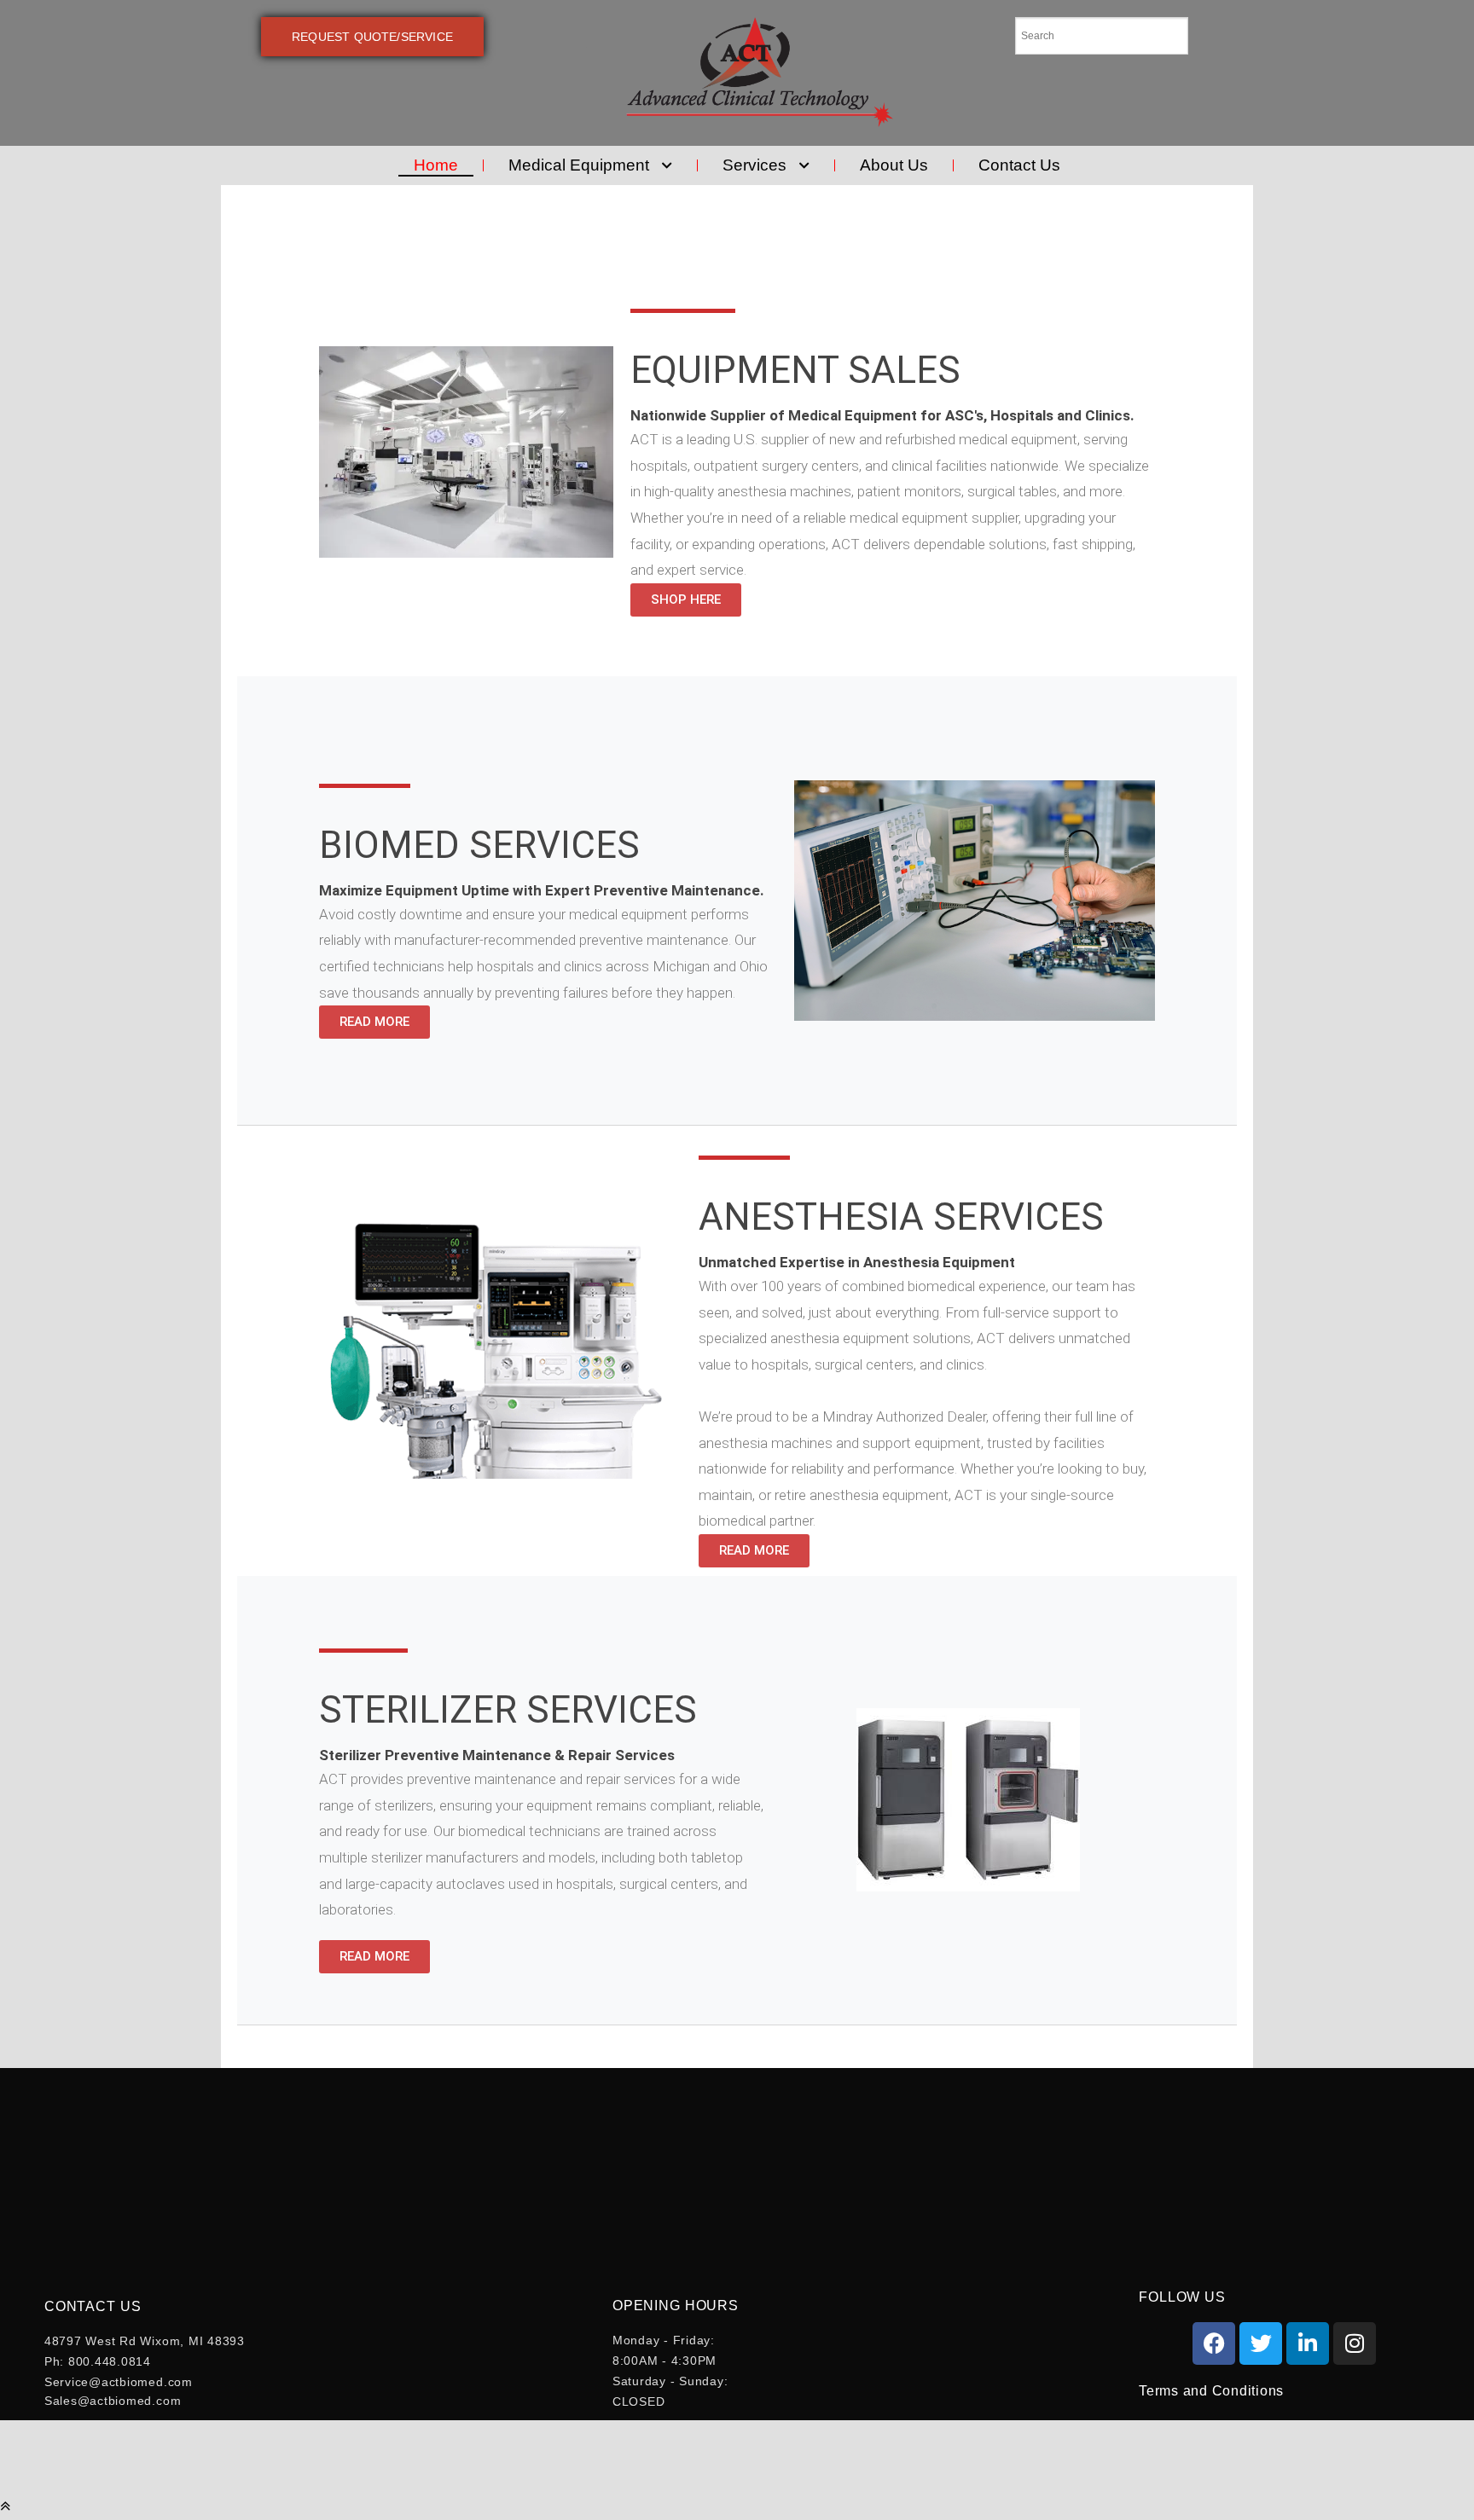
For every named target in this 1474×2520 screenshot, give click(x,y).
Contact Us (1019, 165)
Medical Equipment (579, 165)
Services (754, 165)
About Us (894, 165)
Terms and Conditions (1211, 2391)
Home (436, 165)
